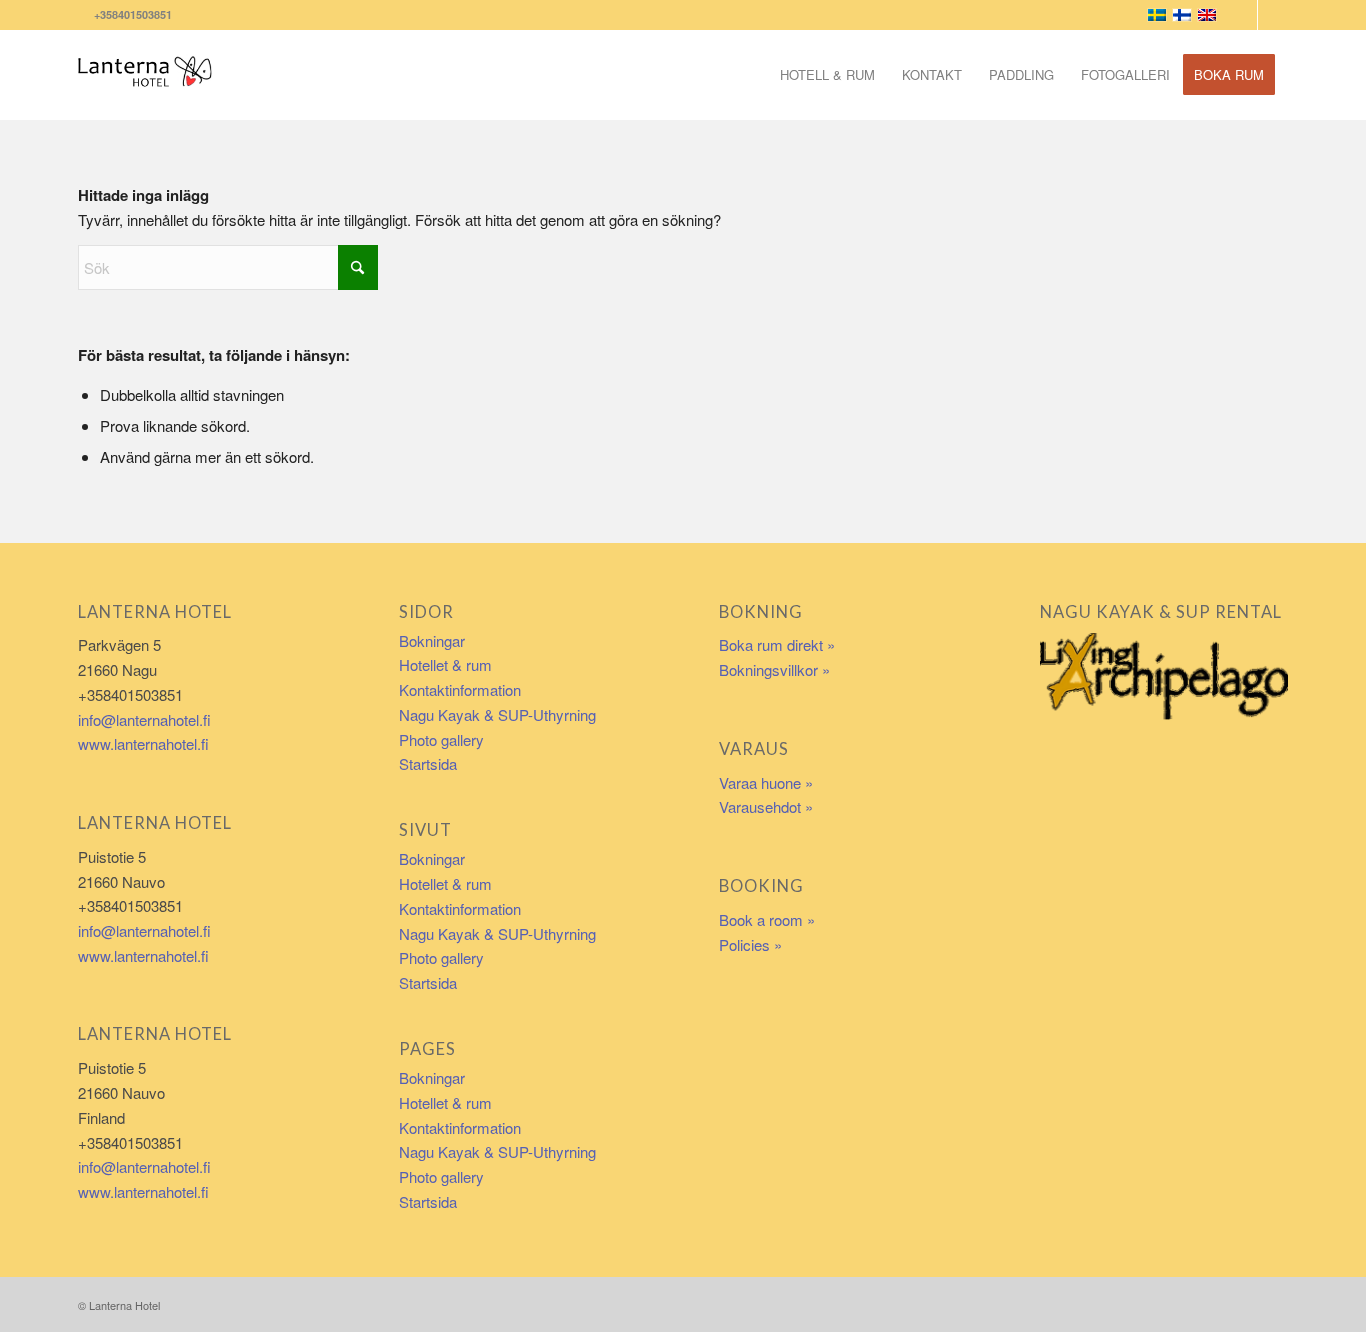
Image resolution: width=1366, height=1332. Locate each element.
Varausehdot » (766, 806)
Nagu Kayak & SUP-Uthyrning (497, 714)
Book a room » (767, 919)
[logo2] (145, 75)
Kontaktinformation (460, 689)
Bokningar (432, 640)
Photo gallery (441, 739)
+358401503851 (130, 14)
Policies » (750, 944)
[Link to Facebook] (1242, 15)
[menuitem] (827, 75)
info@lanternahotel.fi (144, 719)
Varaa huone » (766, 782)
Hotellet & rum (445, 664)
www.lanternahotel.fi (143, 743)
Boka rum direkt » (777, 644)
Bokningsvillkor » (774, 669)
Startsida (428, 763)
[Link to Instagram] (1273, 15)
